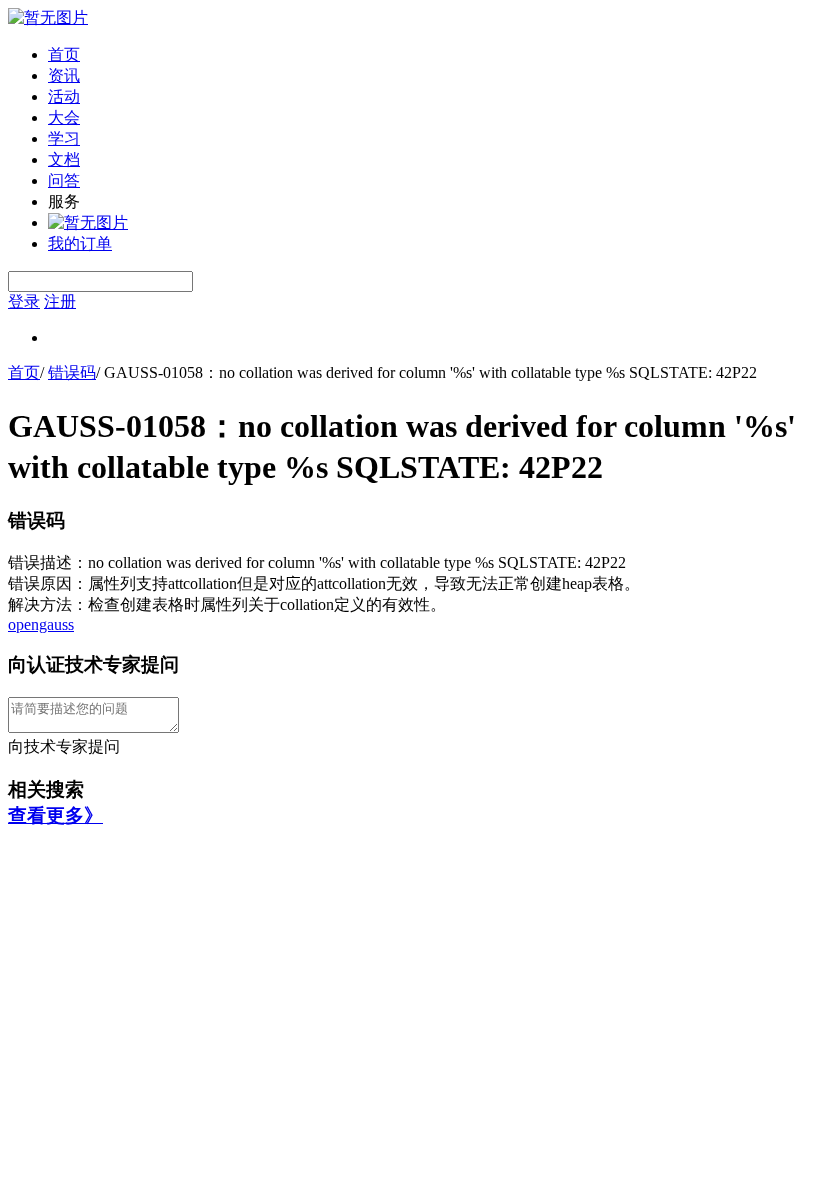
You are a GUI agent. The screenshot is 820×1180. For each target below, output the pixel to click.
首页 (64, 54)
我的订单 (80, 243)
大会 (64, 117)
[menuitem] (430, 55)
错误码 (72, 372)
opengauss (41, 624)
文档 (64, 159)
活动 (64, 96)
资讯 (64, 75)
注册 (60, 301)
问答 (64, 180)
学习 (64, 138)
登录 (24, 301)
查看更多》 (55, 815)
